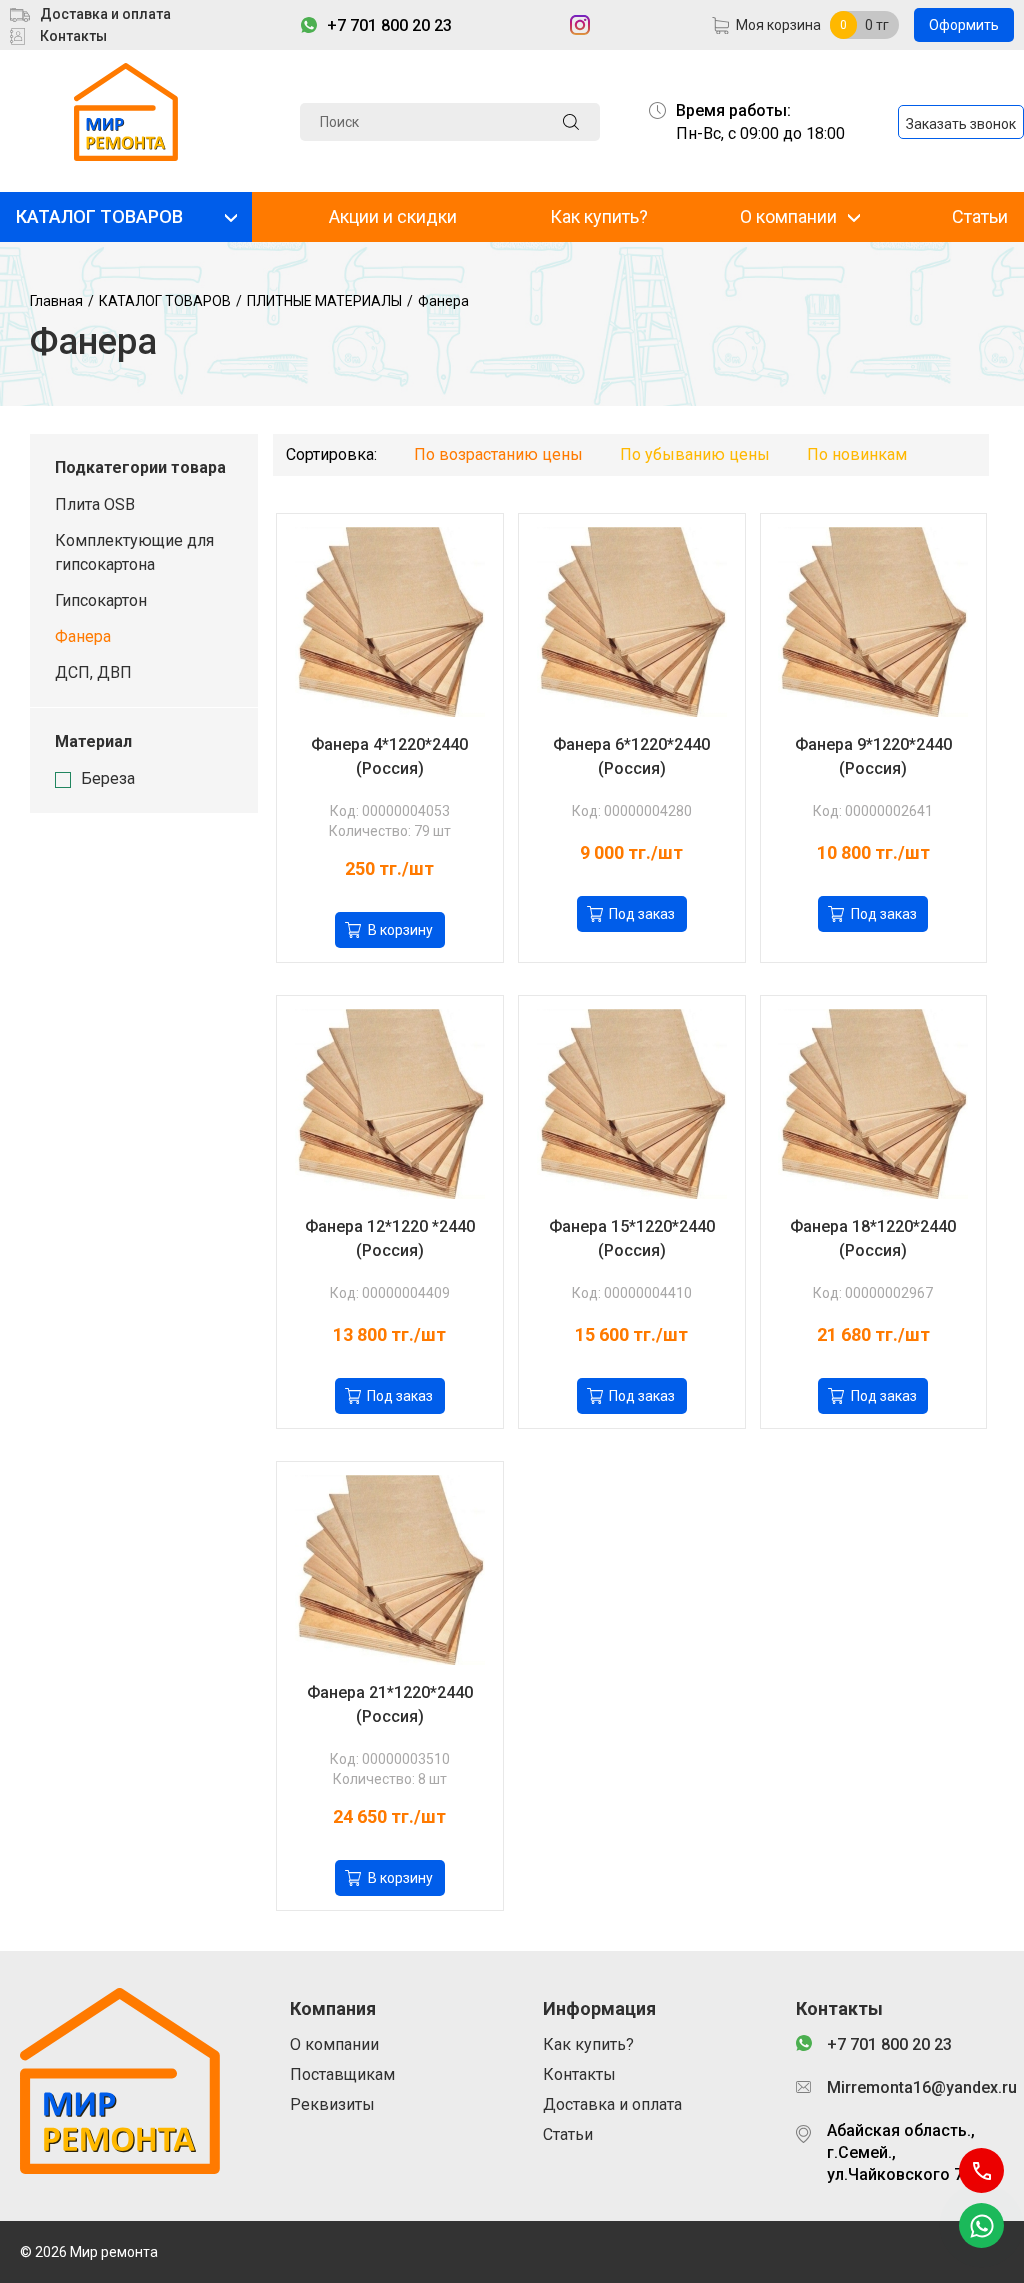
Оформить (964, 25)
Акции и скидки (393, 216)
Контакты (73, 36)
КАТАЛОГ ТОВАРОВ (99, 216)
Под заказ (642, 914)
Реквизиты (332, 2104)
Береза (108, 778)
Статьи (980, 216)
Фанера (443, 301)
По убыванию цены (695, 454)
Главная (56, 301)
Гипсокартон (101, 600)
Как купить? (599, 216)
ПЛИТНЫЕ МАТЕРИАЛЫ (324, 301)
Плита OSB (95, 504)
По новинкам (857, 454)
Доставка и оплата (105, 14)
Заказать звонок (961, 124)
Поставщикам (342, 2074)
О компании (788, 216)
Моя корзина (778, 25)
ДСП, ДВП (93, 672)
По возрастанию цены (498, 454)
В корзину (400, 930)
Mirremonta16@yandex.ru (915, 2087)
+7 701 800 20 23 (389, 25)
